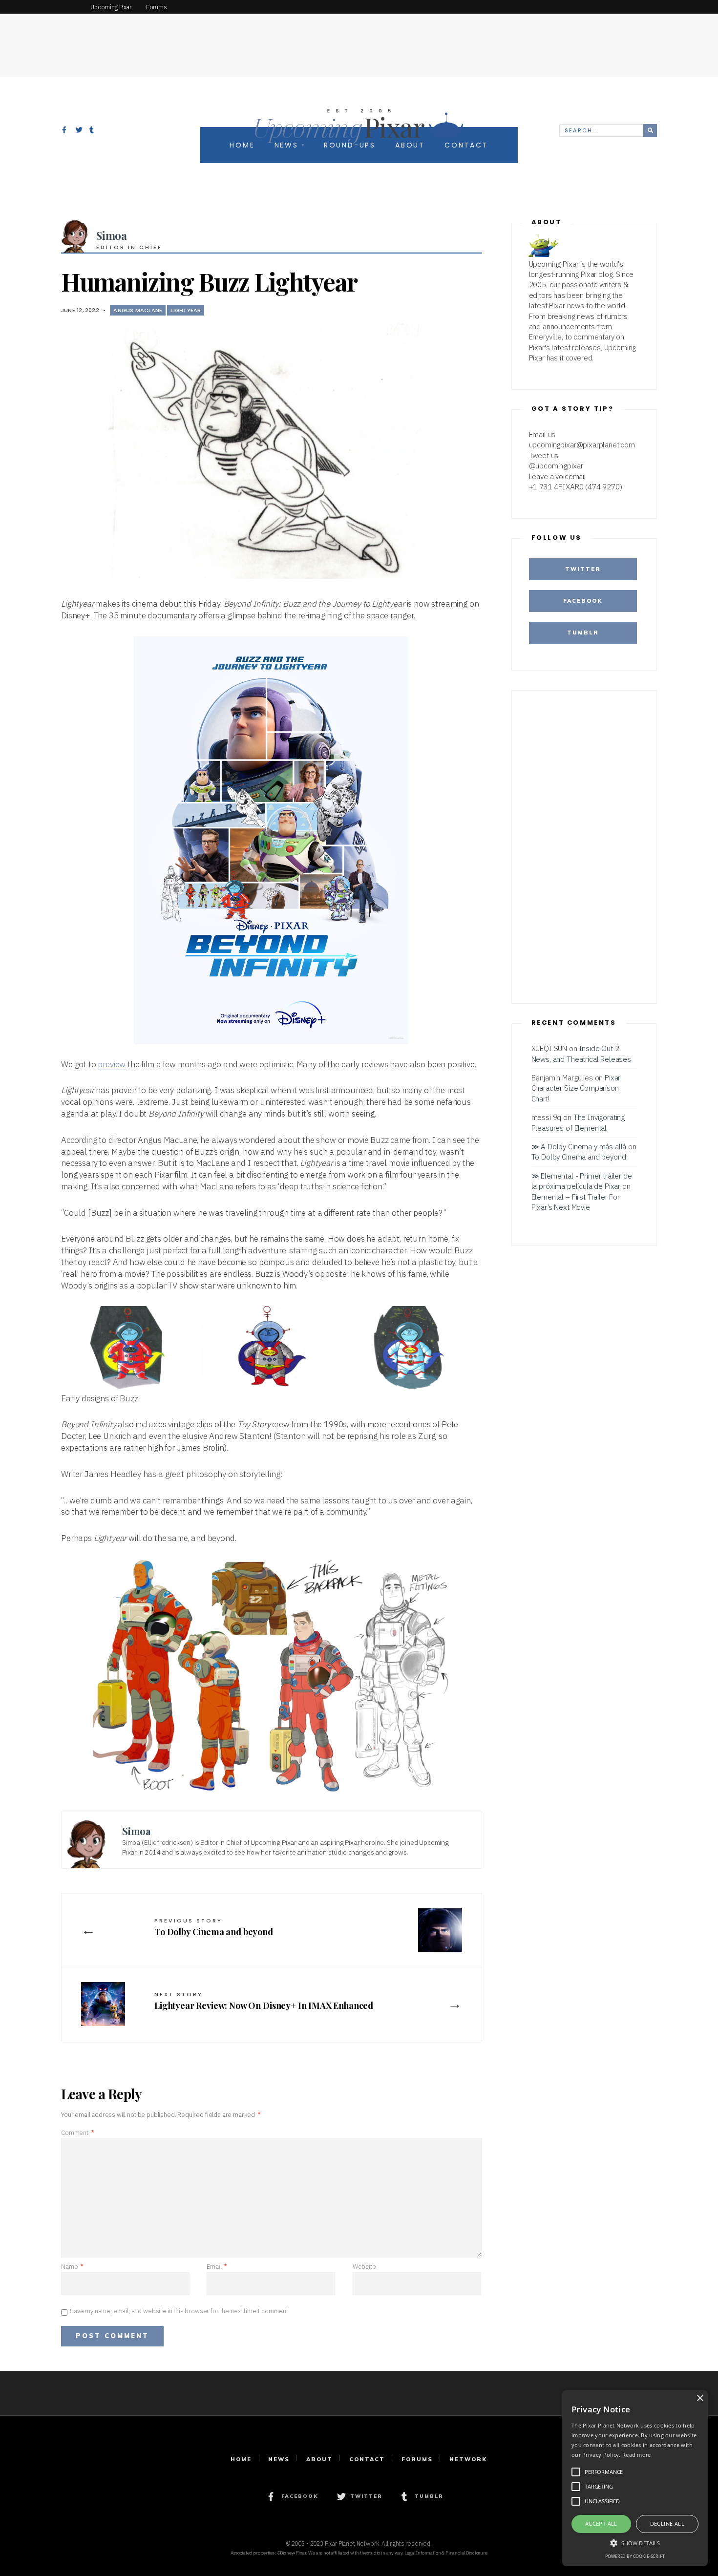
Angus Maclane (138, 310)
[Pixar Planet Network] (42, 7)
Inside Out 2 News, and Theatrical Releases (581, 1053)
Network (468, 2459)
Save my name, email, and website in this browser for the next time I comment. (180, 2311)
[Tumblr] (93, 131)
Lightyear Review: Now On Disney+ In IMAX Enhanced (264, 2001)
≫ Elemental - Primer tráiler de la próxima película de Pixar (582, 1181)
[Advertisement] (359, 37)
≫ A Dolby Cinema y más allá (579, 1146)
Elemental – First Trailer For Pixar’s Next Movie (576, 1202)
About (319, 2459)
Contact (367, 2459)
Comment (77, 2133)
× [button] (700, 2398)
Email (217, 2267)
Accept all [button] (601, 2523)
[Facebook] (65, 131)
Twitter (583, 569)
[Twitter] (79, 131)
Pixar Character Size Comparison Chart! (576, 1088)
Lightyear (186, 310)
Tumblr (583, 633)
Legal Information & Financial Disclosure (446, 2553)
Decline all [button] (667, 2523)
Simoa (112, 235)
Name (72, 2267)
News (279, 2459)
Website (364, 2267)
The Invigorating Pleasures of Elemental (578, 1122)
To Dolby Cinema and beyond (214, 1927)
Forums (417, 2459)
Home (241, 2459)
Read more (637, 2455)
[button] (635, 2542)
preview (112, 1064)
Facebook (583, 601)
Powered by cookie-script (635, 2556)
